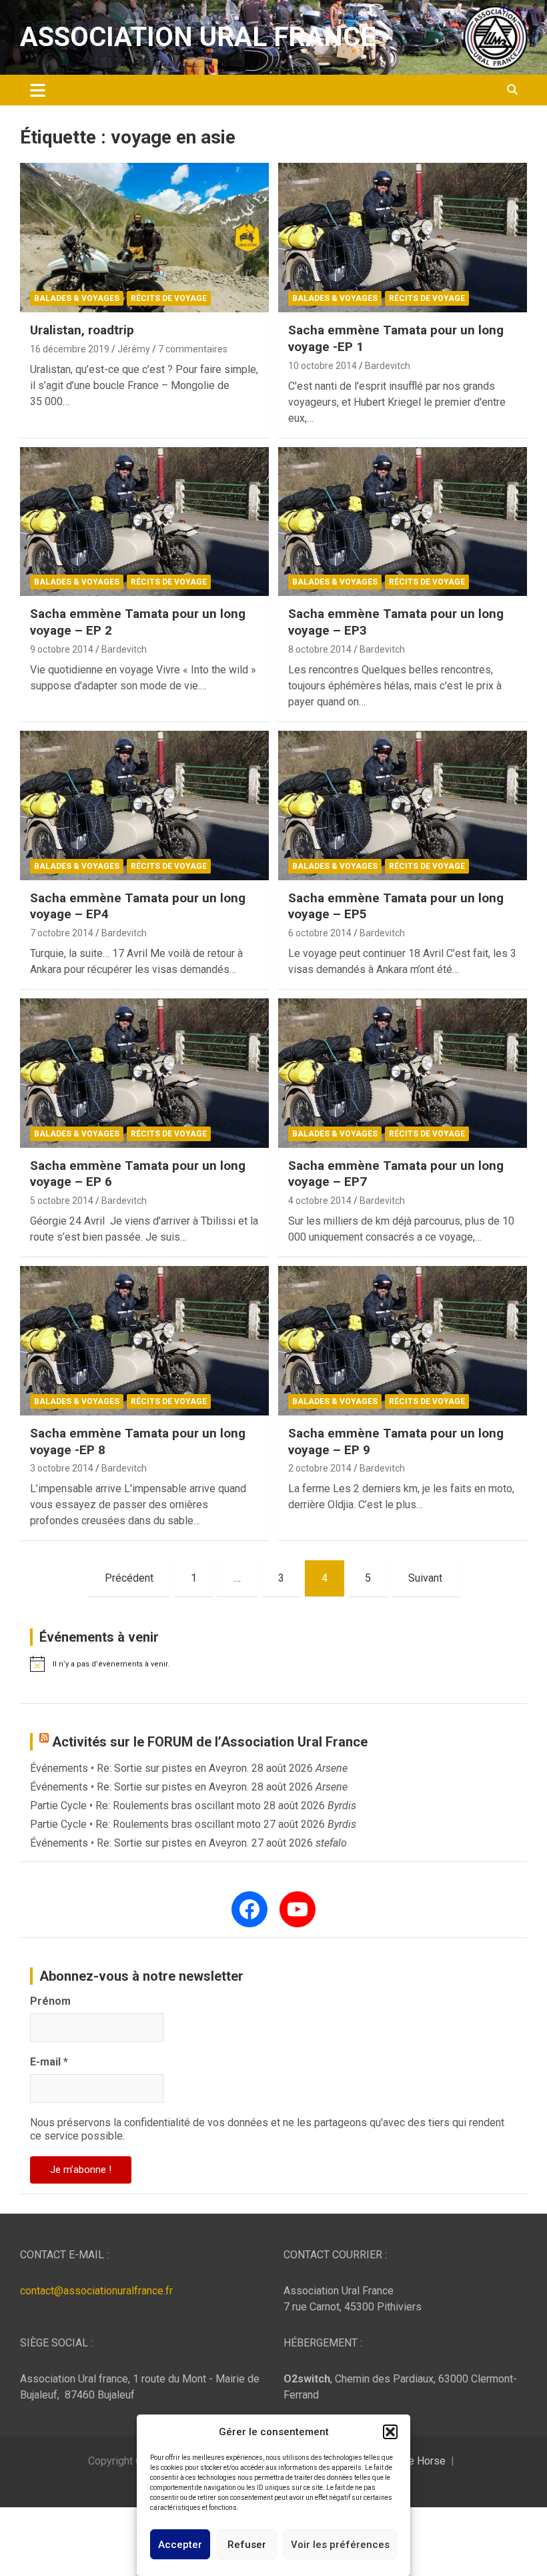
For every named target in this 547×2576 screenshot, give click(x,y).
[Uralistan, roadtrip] (144, 238)
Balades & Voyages (77, 298)
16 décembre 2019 (70, 349)
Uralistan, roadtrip (82, 330)
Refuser (247, 2545)
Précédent (129, 1578)
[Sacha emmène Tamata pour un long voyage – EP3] (403, 522)
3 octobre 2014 (62, 1468)
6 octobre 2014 (320, 933)
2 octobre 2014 (320, 1468)
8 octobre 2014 (320, 649)
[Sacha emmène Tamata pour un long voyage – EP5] (403, 805)
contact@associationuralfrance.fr (96, 2291)
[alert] (273, 1664)
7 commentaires (193, 349)
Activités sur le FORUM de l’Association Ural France (210, 1742)
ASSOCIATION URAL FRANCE (198, 37)
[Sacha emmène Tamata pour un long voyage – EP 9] (403, 1340)
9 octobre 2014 (62, 649)
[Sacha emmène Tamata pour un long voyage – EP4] (144, 805)
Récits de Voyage (169, 298)
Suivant (425, 1578)
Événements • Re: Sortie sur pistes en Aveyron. (139, 1768)
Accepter (180, 2545)
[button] (390, 2432)
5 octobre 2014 (62, 1201)
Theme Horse (414, 2461)
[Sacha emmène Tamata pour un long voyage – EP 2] (144, 522)
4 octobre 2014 (320, 1201)
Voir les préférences (340, 2545)
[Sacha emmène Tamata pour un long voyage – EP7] (403, 1073)
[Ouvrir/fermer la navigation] (38, 90)
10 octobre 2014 (323, 366)
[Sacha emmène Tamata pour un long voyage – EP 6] (144, 1073)
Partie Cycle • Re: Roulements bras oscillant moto (145, 1806)
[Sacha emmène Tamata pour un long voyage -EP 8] (144, 1340)
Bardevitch (388, 366)
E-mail (49, 2062)
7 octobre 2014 (62, 933)
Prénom (50, 2001)
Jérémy (134, 349)
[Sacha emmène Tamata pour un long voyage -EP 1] (403, 238)
